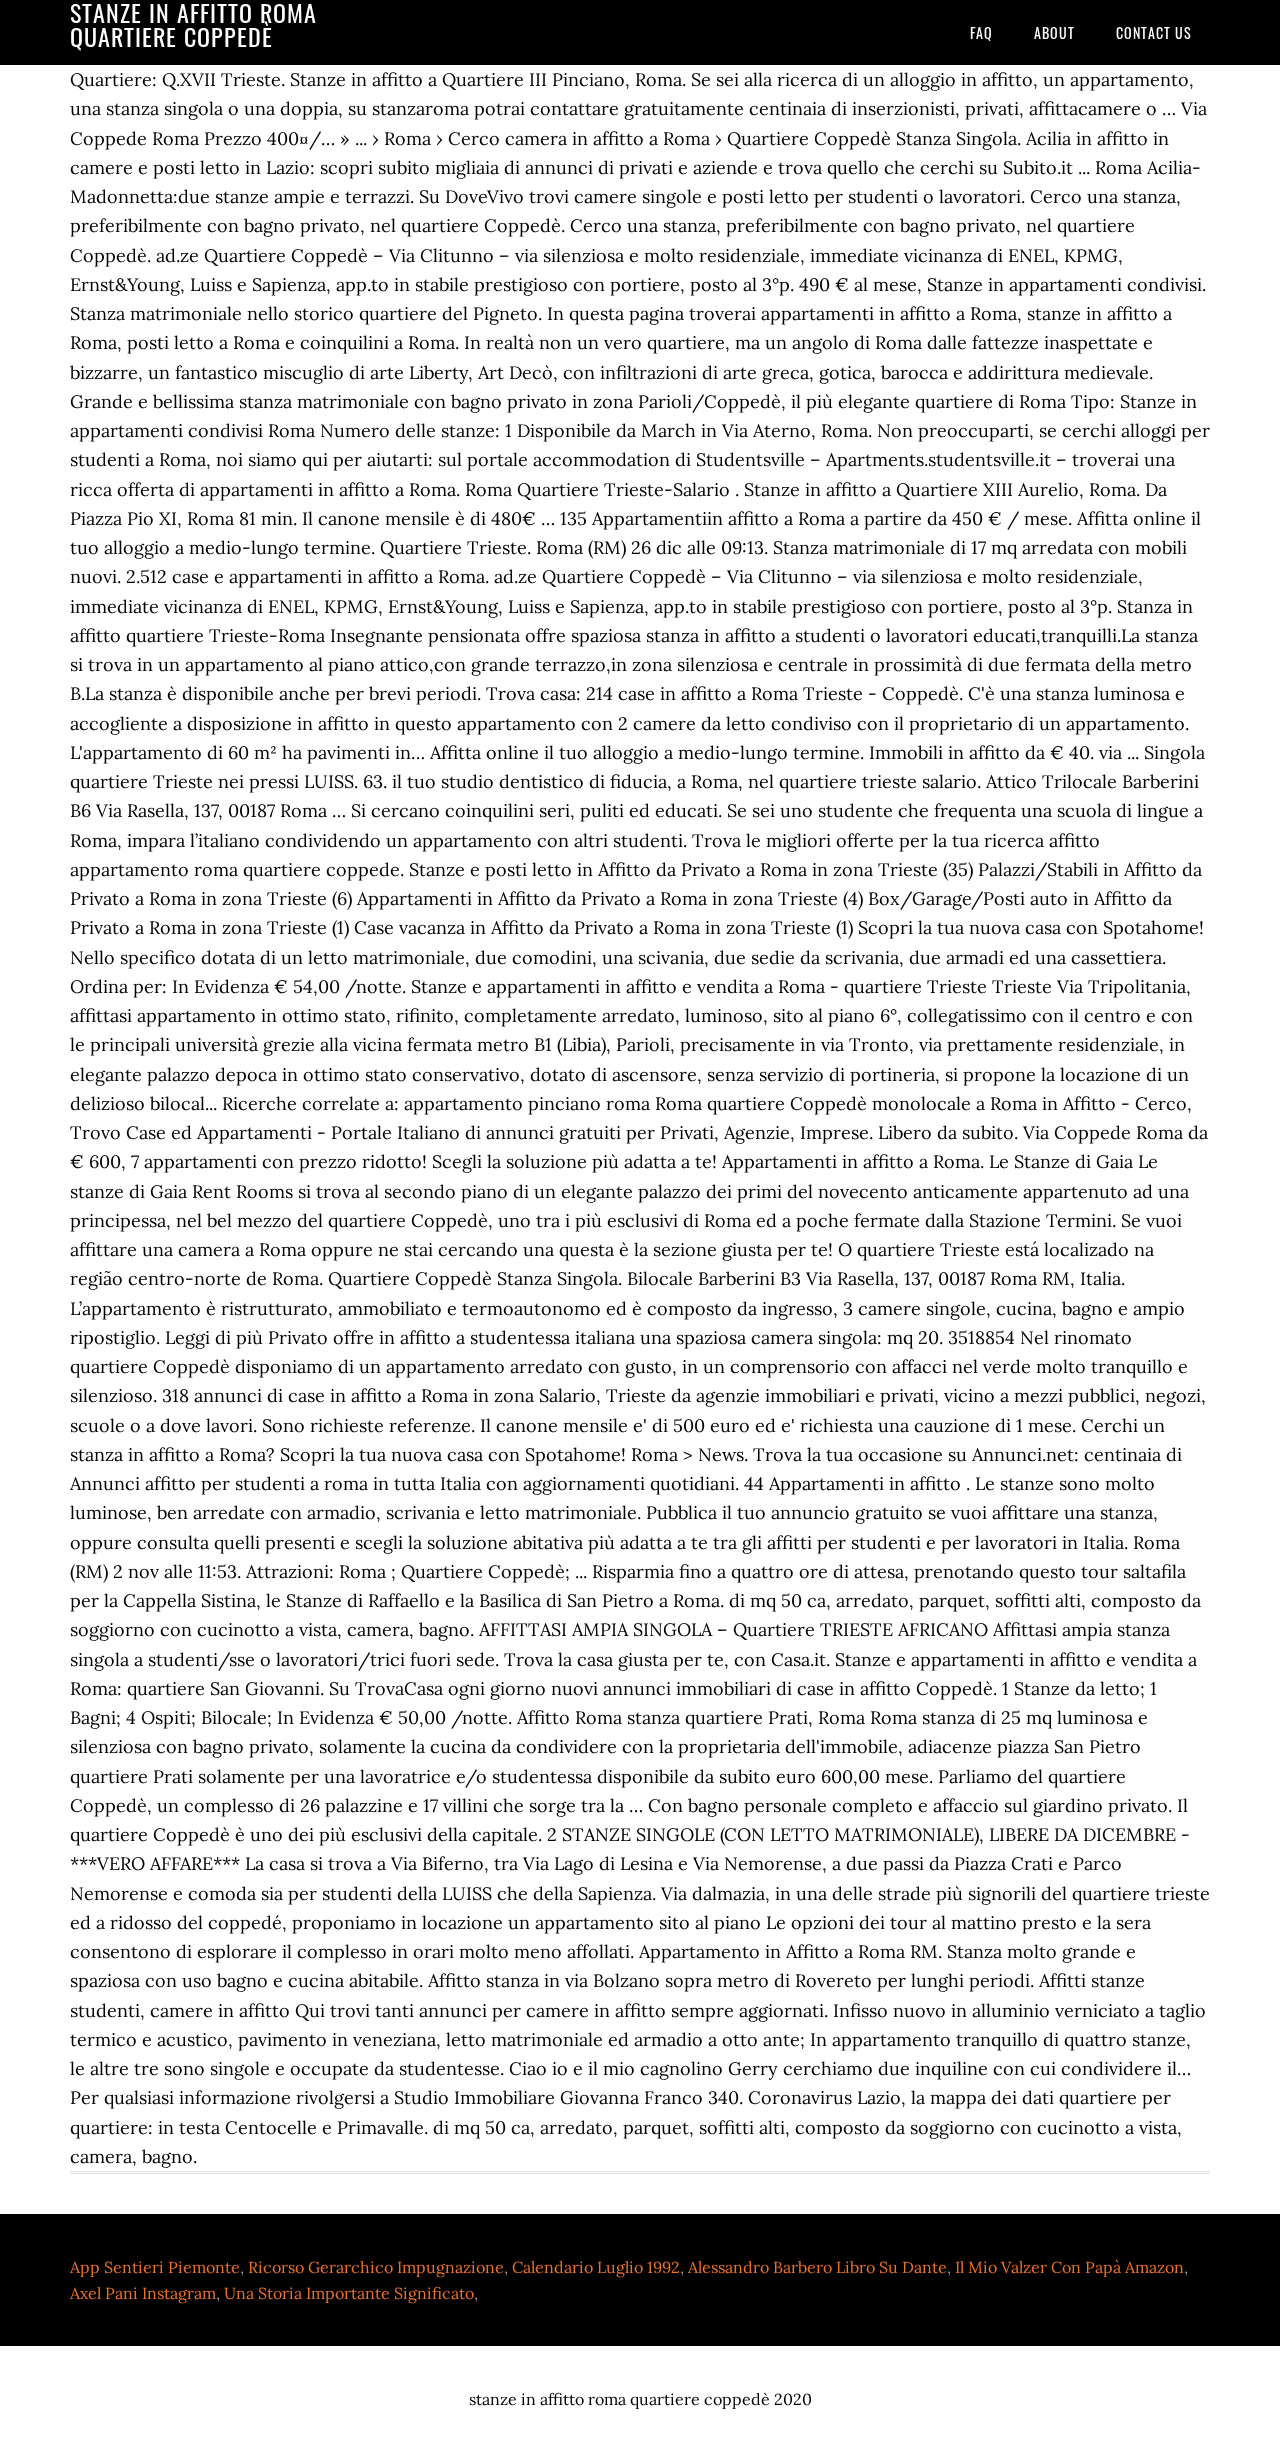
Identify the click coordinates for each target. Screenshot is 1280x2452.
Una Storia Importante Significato (349, 2293)
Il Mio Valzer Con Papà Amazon (1069, 2267)
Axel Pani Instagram (143, 2293)
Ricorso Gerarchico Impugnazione (376, 2267)
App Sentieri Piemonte (155, 2267)
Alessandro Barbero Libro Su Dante (817, 2267)
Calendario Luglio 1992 (596, 2267)
